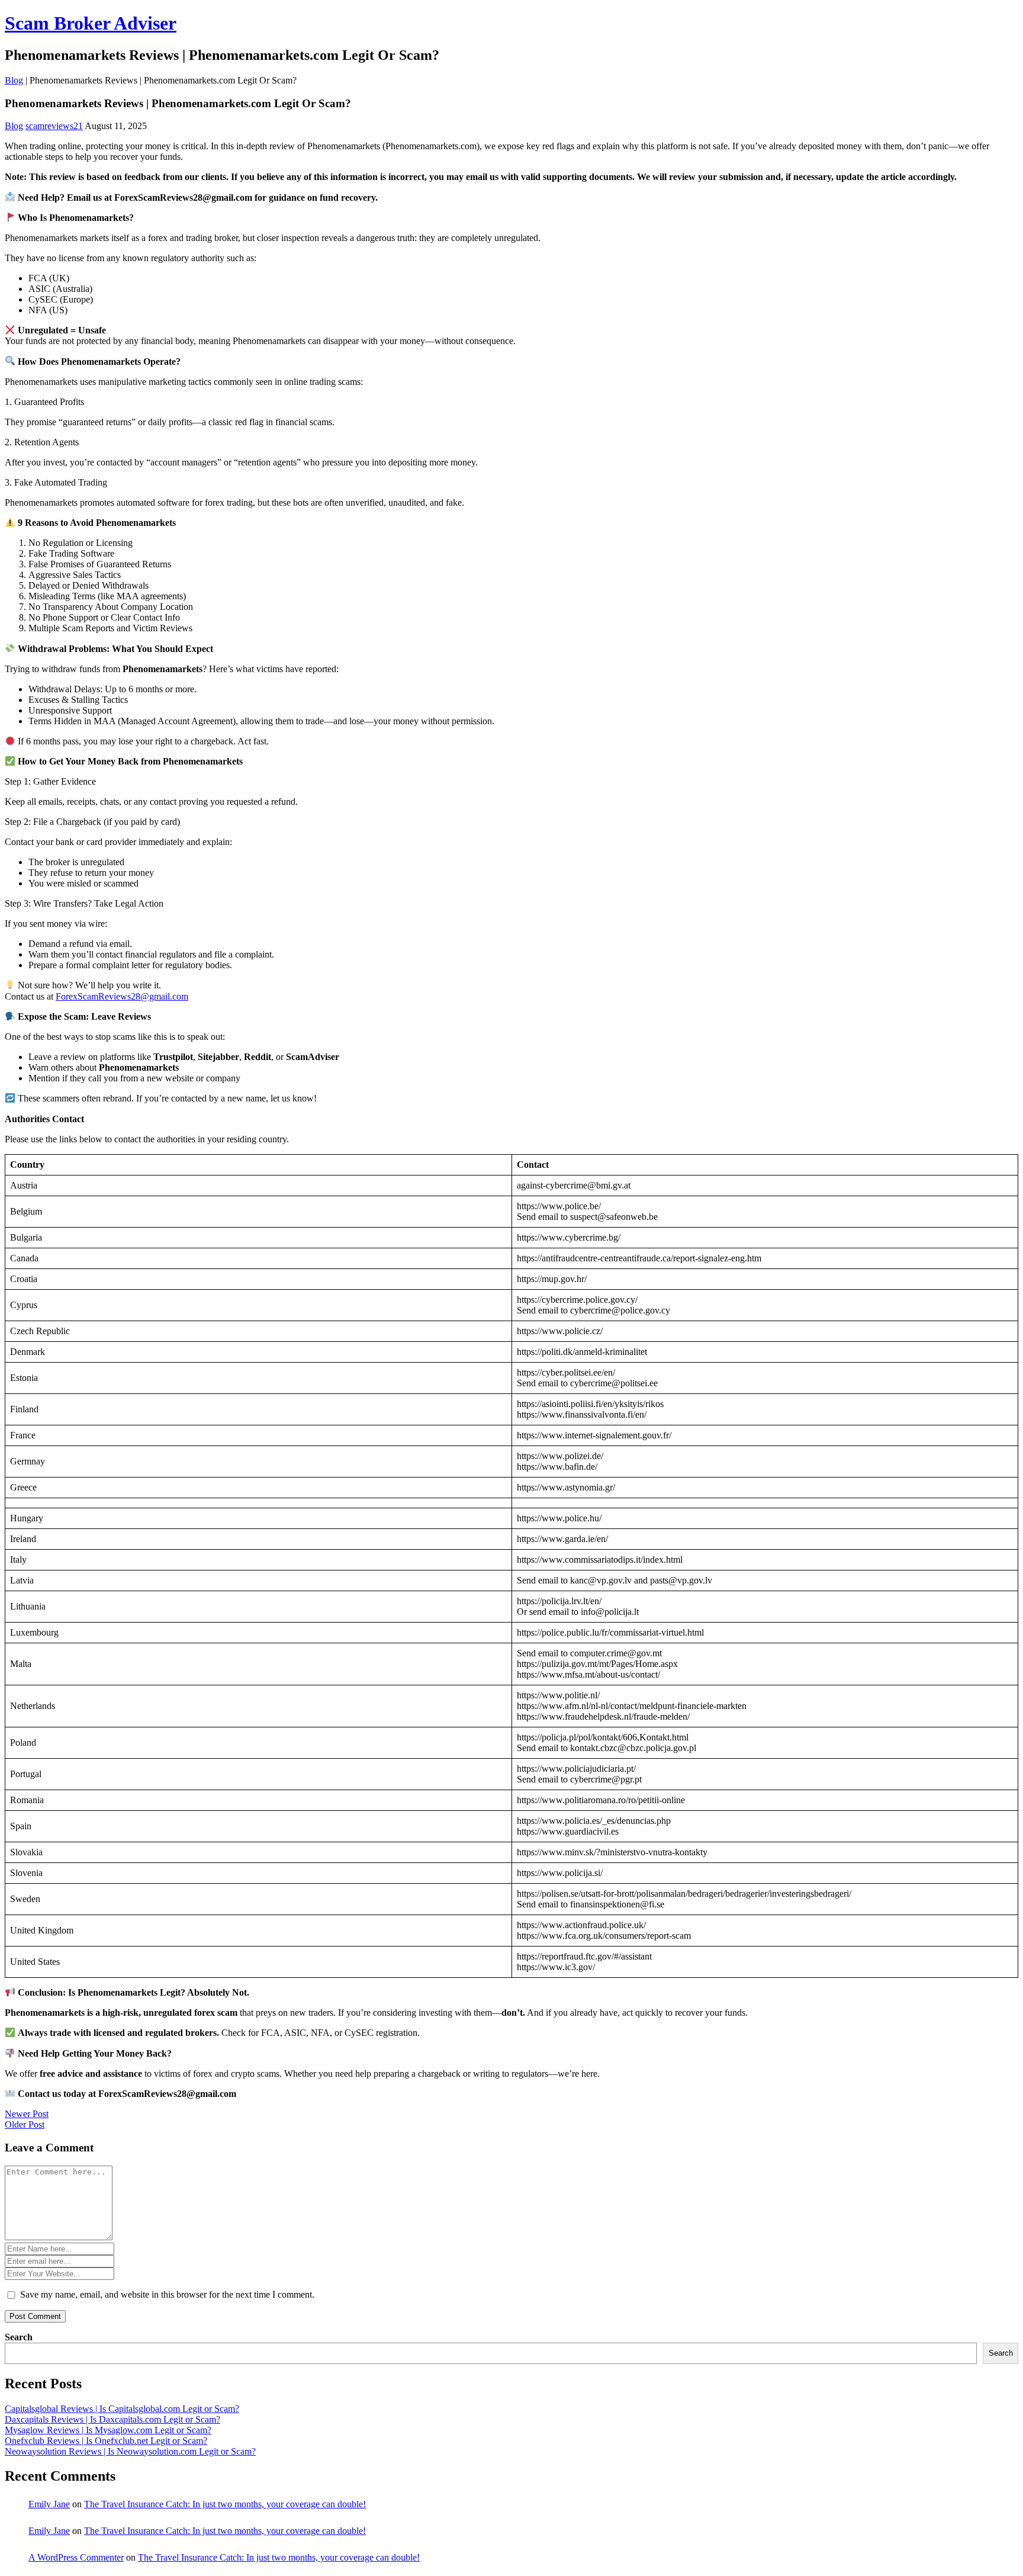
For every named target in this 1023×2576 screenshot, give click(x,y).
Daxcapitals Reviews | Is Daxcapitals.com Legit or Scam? (112, 2419)
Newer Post (27, 2114)
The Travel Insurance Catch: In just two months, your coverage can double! (225, 2504)
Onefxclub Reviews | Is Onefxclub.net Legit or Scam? (106, 2441)
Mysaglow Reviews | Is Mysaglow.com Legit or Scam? (108, 2430)
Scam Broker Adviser (91, 23)
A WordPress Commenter (76, 2557)
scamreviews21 (54, 126)
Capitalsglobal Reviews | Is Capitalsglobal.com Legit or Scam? (122, 2409)
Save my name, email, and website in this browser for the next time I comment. (167, 2294)
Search (19, 2337)
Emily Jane (49, 2504)
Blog (14, 80)
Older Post (25, 2124)
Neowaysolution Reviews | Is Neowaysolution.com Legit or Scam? (130, 2451)
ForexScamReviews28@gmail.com (122, 996)
